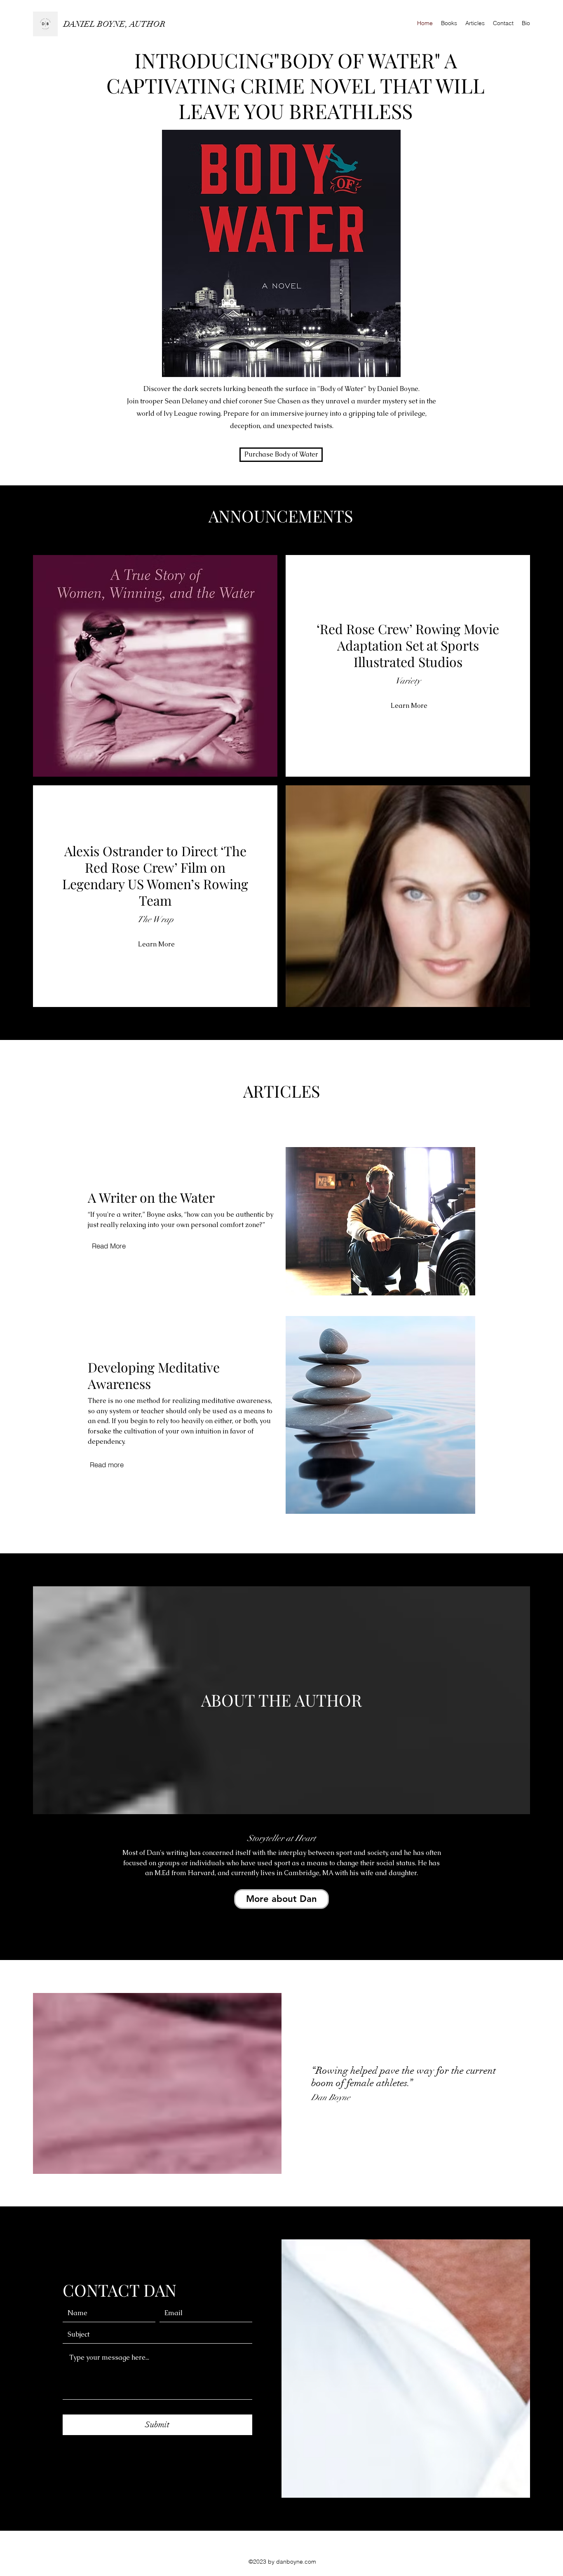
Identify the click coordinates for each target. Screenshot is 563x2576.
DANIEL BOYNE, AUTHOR (115, 24)
